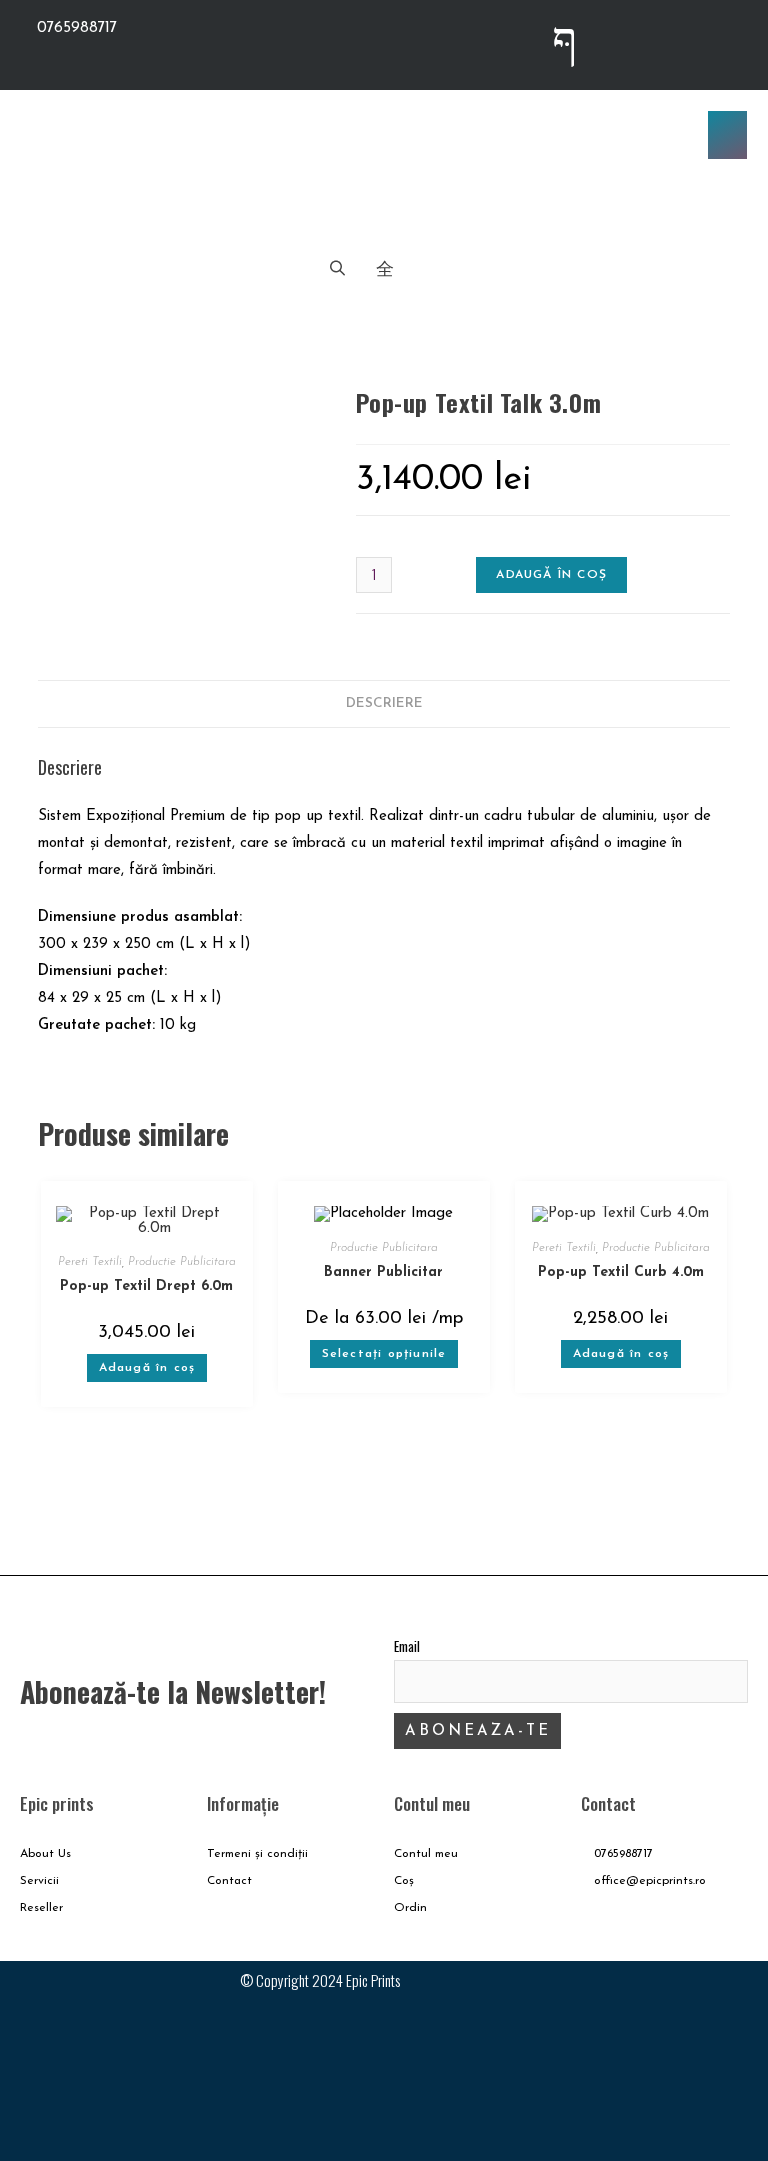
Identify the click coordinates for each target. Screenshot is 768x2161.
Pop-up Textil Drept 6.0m (146, 1286)
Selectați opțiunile (384, 1354)
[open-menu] (727, 135)
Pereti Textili (90, 1262)
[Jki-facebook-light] (565, 40)
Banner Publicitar (383, 1272)
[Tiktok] (723, 40)
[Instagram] (644, 40)
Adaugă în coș (551, 575)
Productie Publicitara (182, 1262)
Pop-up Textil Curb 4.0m (621, 1272)
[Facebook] (704, 1996)
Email (407, 1646)
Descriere (384, 703)
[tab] (384, 704)
